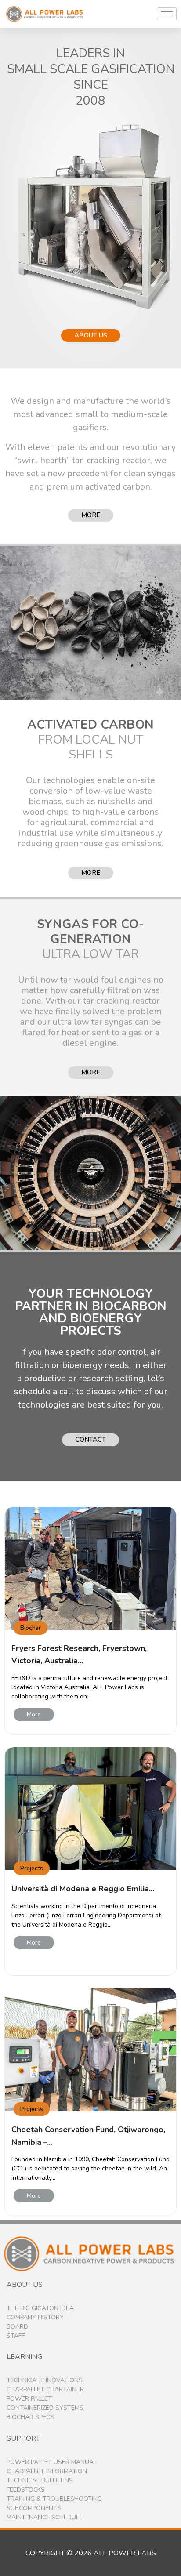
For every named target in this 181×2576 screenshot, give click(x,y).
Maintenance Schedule (45, 2517)
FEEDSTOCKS (26, 2490)
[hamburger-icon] (167, 14)
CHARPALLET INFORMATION (47, 2471)
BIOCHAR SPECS (30, 2417)
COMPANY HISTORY (35, 2317)
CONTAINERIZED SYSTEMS (45, 2408)
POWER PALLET (29, 2399)
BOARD (17, 2327)
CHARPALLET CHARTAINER (45, 2389)
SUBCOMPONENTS (34, 2508)
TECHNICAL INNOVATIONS (45, 2380)
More (34, 1714)
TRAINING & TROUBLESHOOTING (54, 2499)
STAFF (16, 2336)
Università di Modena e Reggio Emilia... (83, 1889)
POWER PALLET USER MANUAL (52, 2462)
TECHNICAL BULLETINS (40, 2480)
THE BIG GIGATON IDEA (40, 2308)
